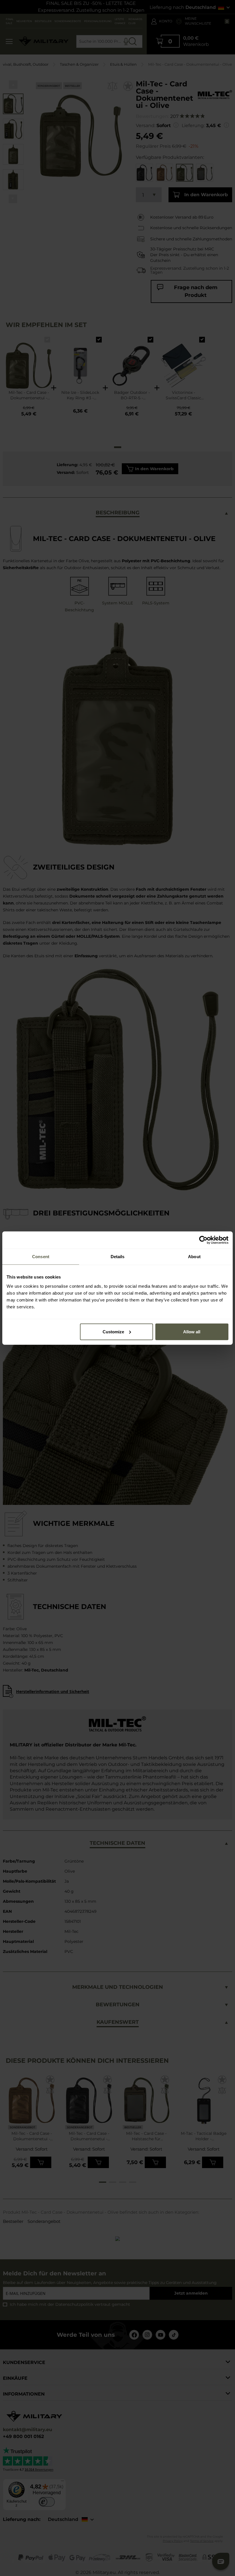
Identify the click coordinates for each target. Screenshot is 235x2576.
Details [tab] (118, 1257)
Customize (113, 1331)
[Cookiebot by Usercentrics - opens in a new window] (203, 1240)
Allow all (192, 1331)
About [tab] (194, 1257)
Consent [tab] (41, 1257)
